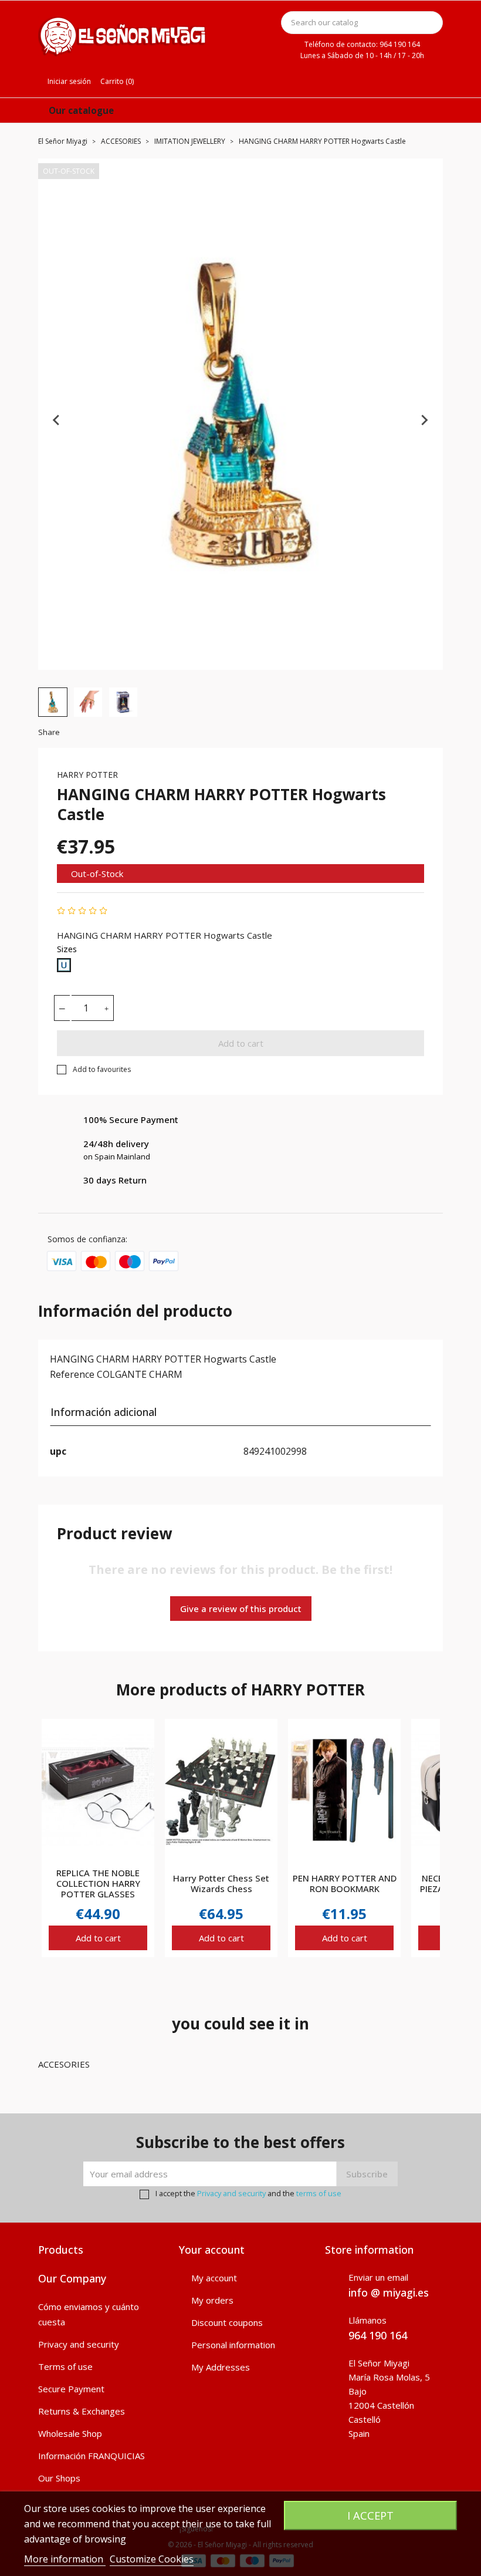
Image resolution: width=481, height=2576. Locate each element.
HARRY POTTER (87, 775)
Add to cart (241, 1043)
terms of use (319, 2193)
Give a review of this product (241, 1609)
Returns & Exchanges (82, 2411)
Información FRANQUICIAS (92, 2456)
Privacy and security (231, 2193)
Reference (72, 1374)
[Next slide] (424, 420)
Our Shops (59, 2478)
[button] (53, 702)
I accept (370, 2515)
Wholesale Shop (70, 2433)
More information (65, 2559)
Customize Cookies (152, 2559)
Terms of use (65, 2366)
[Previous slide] (57, 420)
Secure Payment (71, 2389)
